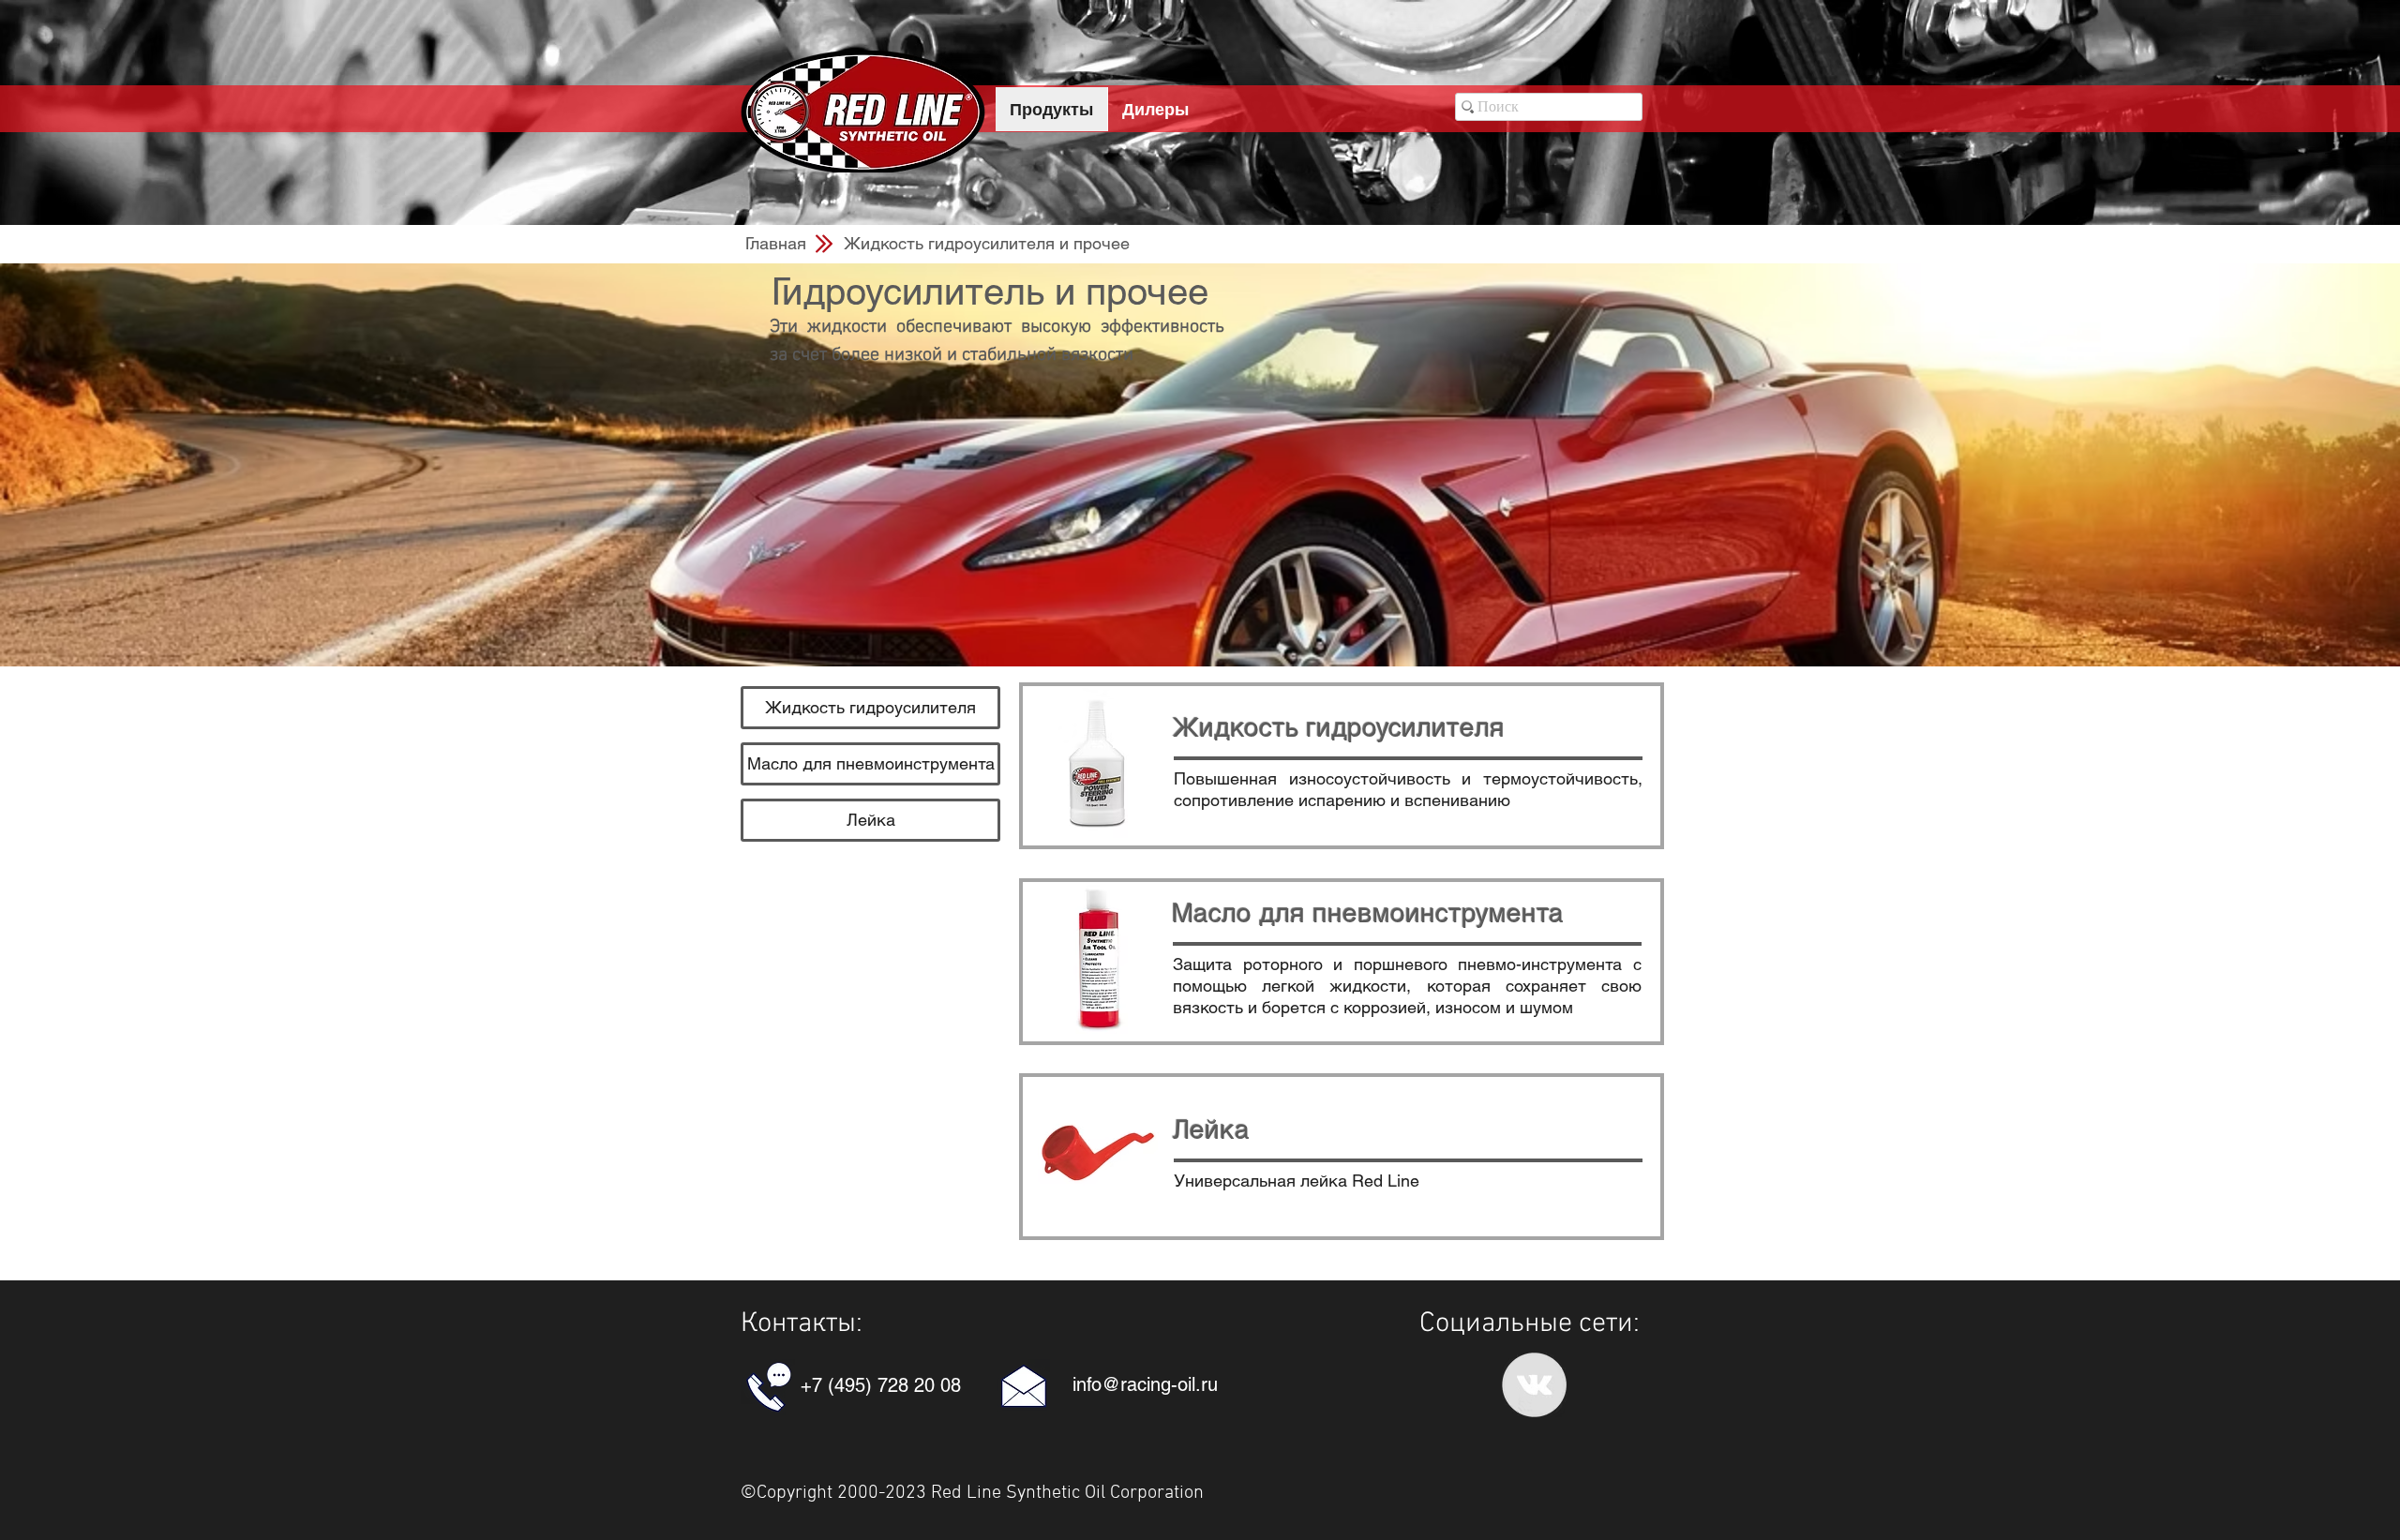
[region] (1342, 766)
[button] (987, 243)
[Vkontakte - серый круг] (1534, 1385)
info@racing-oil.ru (1145, 1384)
